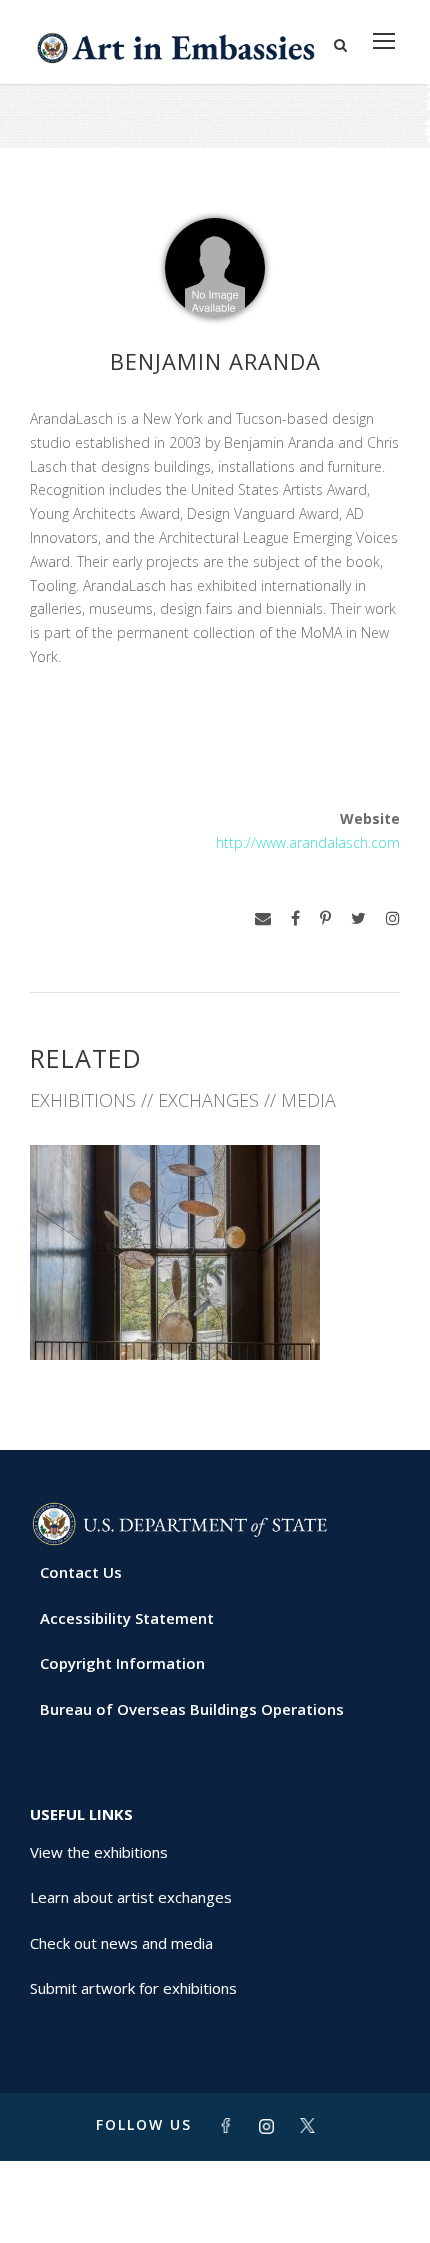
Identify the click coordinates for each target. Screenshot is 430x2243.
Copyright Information (122, 1663)
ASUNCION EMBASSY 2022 (215, 1315)
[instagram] (393, 918)
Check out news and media (121, 1943)
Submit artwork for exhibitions (133, 1988)
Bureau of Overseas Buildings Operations (192, 1709)
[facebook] (295, 918)
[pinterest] (325, 918)
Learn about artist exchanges (131, 1897)
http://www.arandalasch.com (308, 842)
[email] (263, 918)
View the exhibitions (99, 1852)
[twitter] (358, 918)
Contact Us (81, 1572)
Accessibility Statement (127, 1618)
